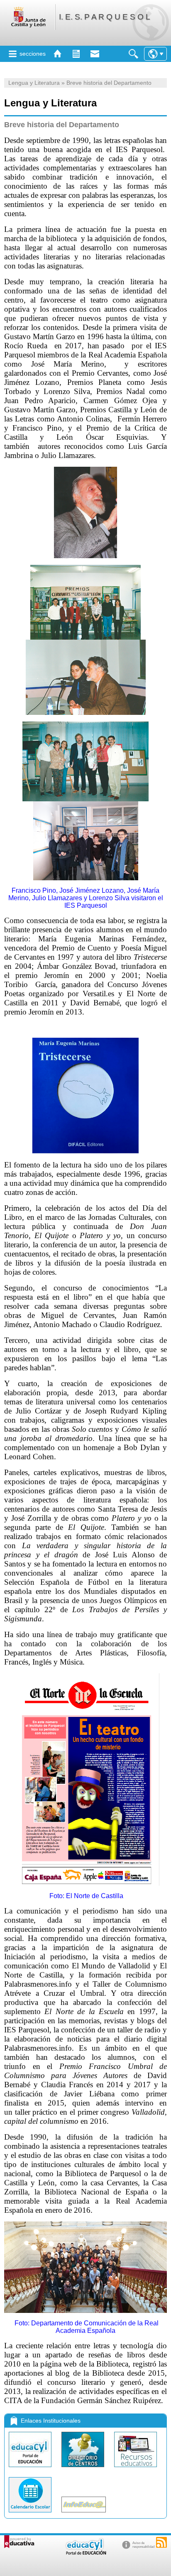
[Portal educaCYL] (31, 2469)
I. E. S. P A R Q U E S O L (105, 17)
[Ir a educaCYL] (85, 2553)
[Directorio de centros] (84, 2469)
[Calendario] (31, 2514)
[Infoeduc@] (84, 2514)
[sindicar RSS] (161, 2542)
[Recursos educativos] (136, 2469)
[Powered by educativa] (19, 2542)
